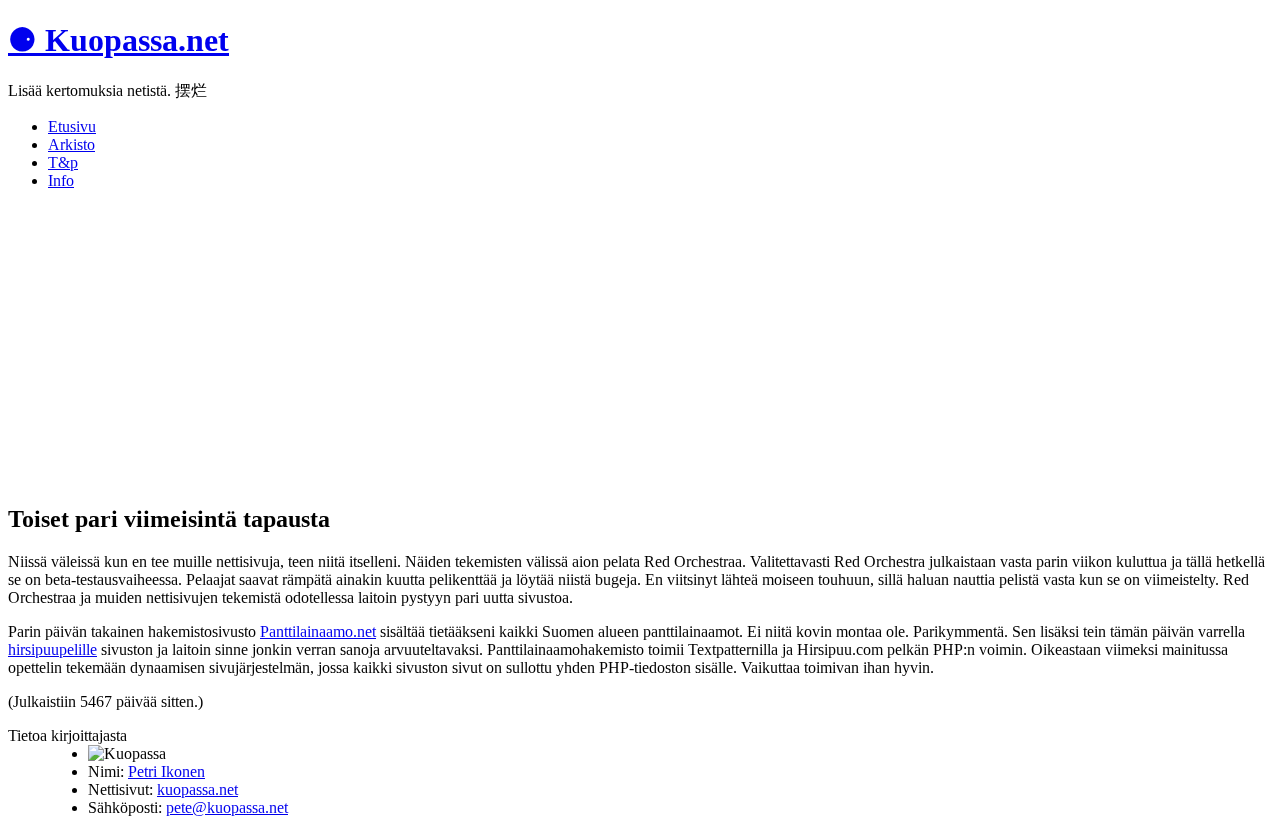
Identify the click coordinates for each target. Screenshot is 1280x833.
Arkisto (71, 144)
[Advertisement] (608, 346)
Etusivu (72, 126)
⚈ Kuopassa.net (118, 40)
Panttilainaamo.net (318, 631)
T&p (63, 162)
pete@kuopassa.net (227, 807)
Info (61, 180)
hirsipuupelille (52, 649)
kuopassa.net (197, 789)
